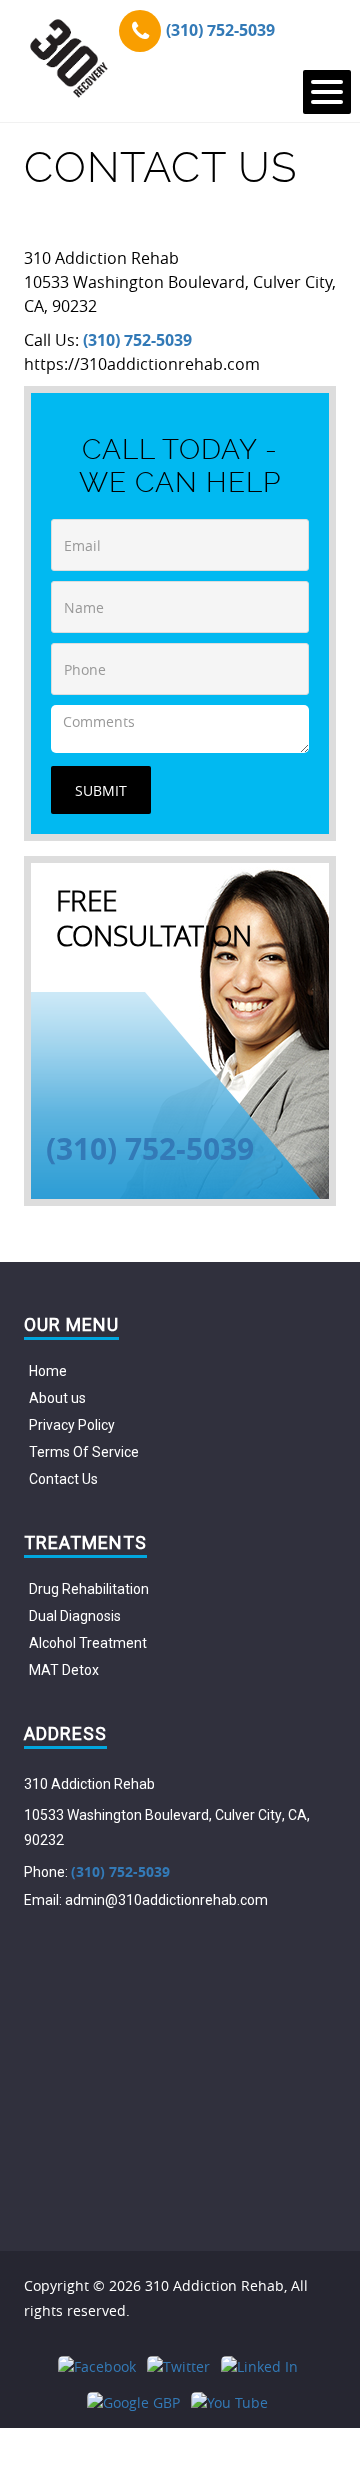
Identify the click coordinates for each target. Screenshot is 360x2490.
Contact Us (63, 1479)
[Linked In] (259, 2366)
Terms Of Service (84, 1452)
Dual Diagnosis (75, 1616)
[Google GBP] (133, 2402)
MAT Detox (64, 1670)
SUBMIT (101, 790)
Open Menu (327, 92)
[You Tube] (229, 2402)
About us (57, 1398)
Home (48, 1371)
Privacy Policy (72, 1425)
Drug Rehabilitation (89, 1589)
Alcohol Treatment (88, 1643)
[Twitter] (178, 2366)
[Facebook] (97, 2366)
